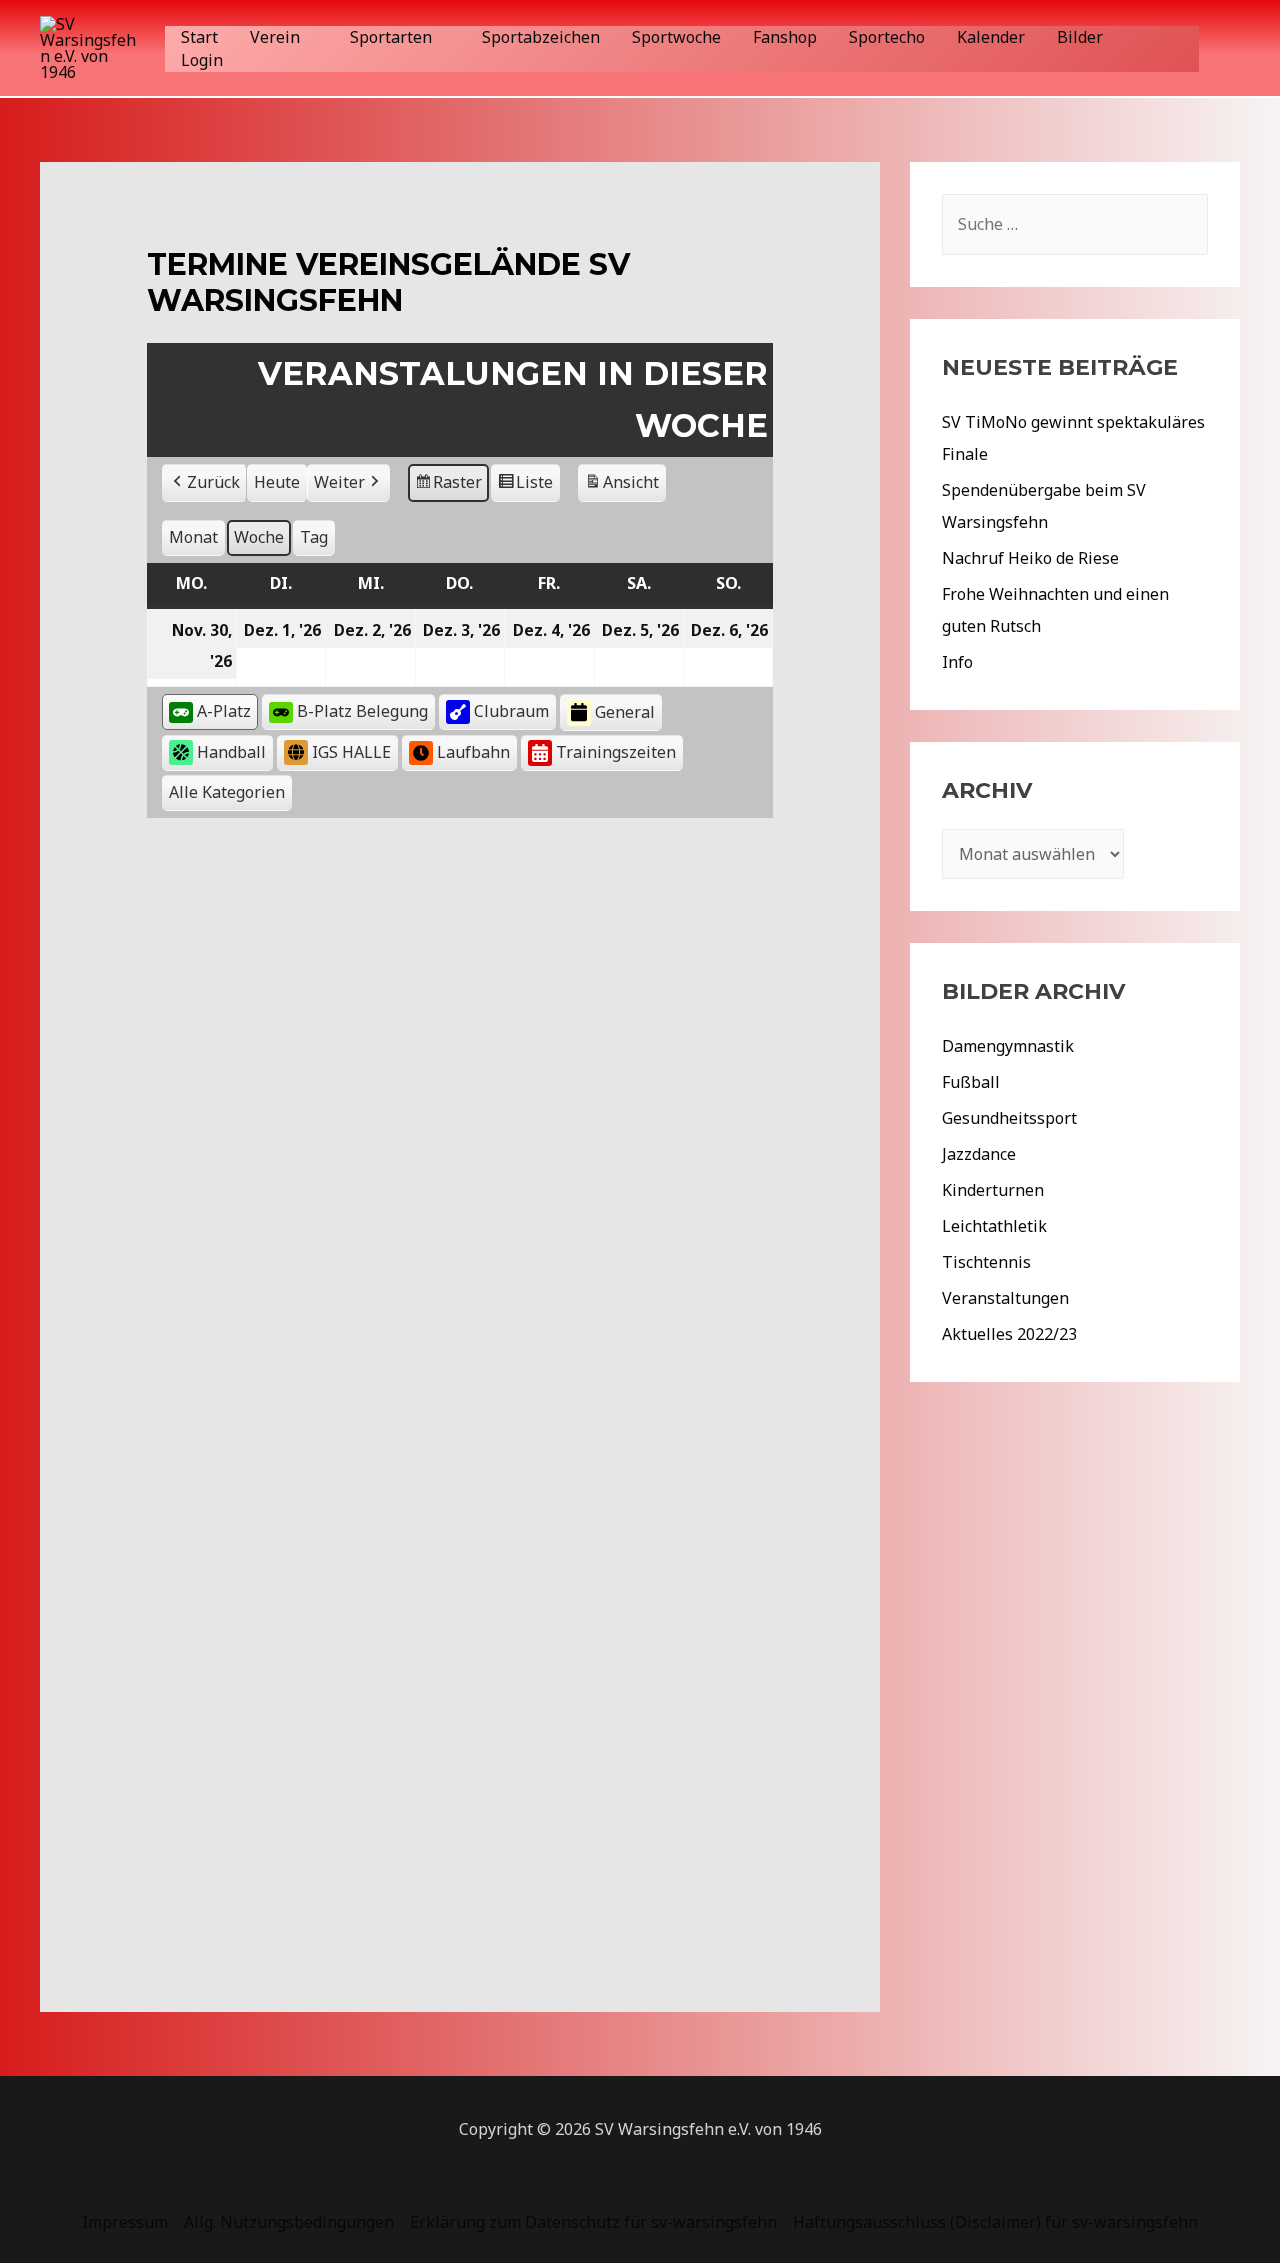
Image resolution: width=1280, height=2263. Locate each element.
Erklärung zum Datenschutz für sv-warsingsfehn (593, 2222)
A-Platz (224, 711)
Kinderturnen (993, 1190)
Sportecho (887, 37)
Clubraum (511, 711)
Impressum (125, 2222)
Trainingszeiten (616, 752)
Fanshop (785, 37)
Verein (275, 37)
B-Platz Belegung (362, 711)
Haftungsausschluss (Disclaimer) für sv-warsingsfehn (995, 2222)
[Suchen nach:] (1075, 224)
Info (957, 662)
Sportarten (391, 37)
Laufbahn (473, 752)
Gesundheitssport (1009, 1118)
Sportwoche (676, 37)
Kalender (991, 37)
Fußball (971, 1082)
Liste (525, 486)
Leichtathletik (994, 1226)
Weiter (339, 482)
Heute (277, 482)
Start (199, 37)
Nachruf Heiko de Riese (1030, 558)
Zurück (213, 482)
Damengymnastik (1008, 1046)
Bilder (1080, 37)
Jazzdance (979, 1154)
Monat (193, 537)
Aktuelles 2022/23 (1009, 1334)
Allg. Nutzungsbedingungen (289, 2222)
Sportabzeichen (541, 37)
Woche (259, 537)
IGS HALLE (351, 752)
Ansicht (625, 486)
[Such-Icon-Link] (1229, 48)
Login (202, 60)
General (625, 712)
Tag (314, 537)
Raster (449, 486)
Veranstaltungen (1005, 1298)
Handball (231, 752)
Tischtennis (986, 1262)
